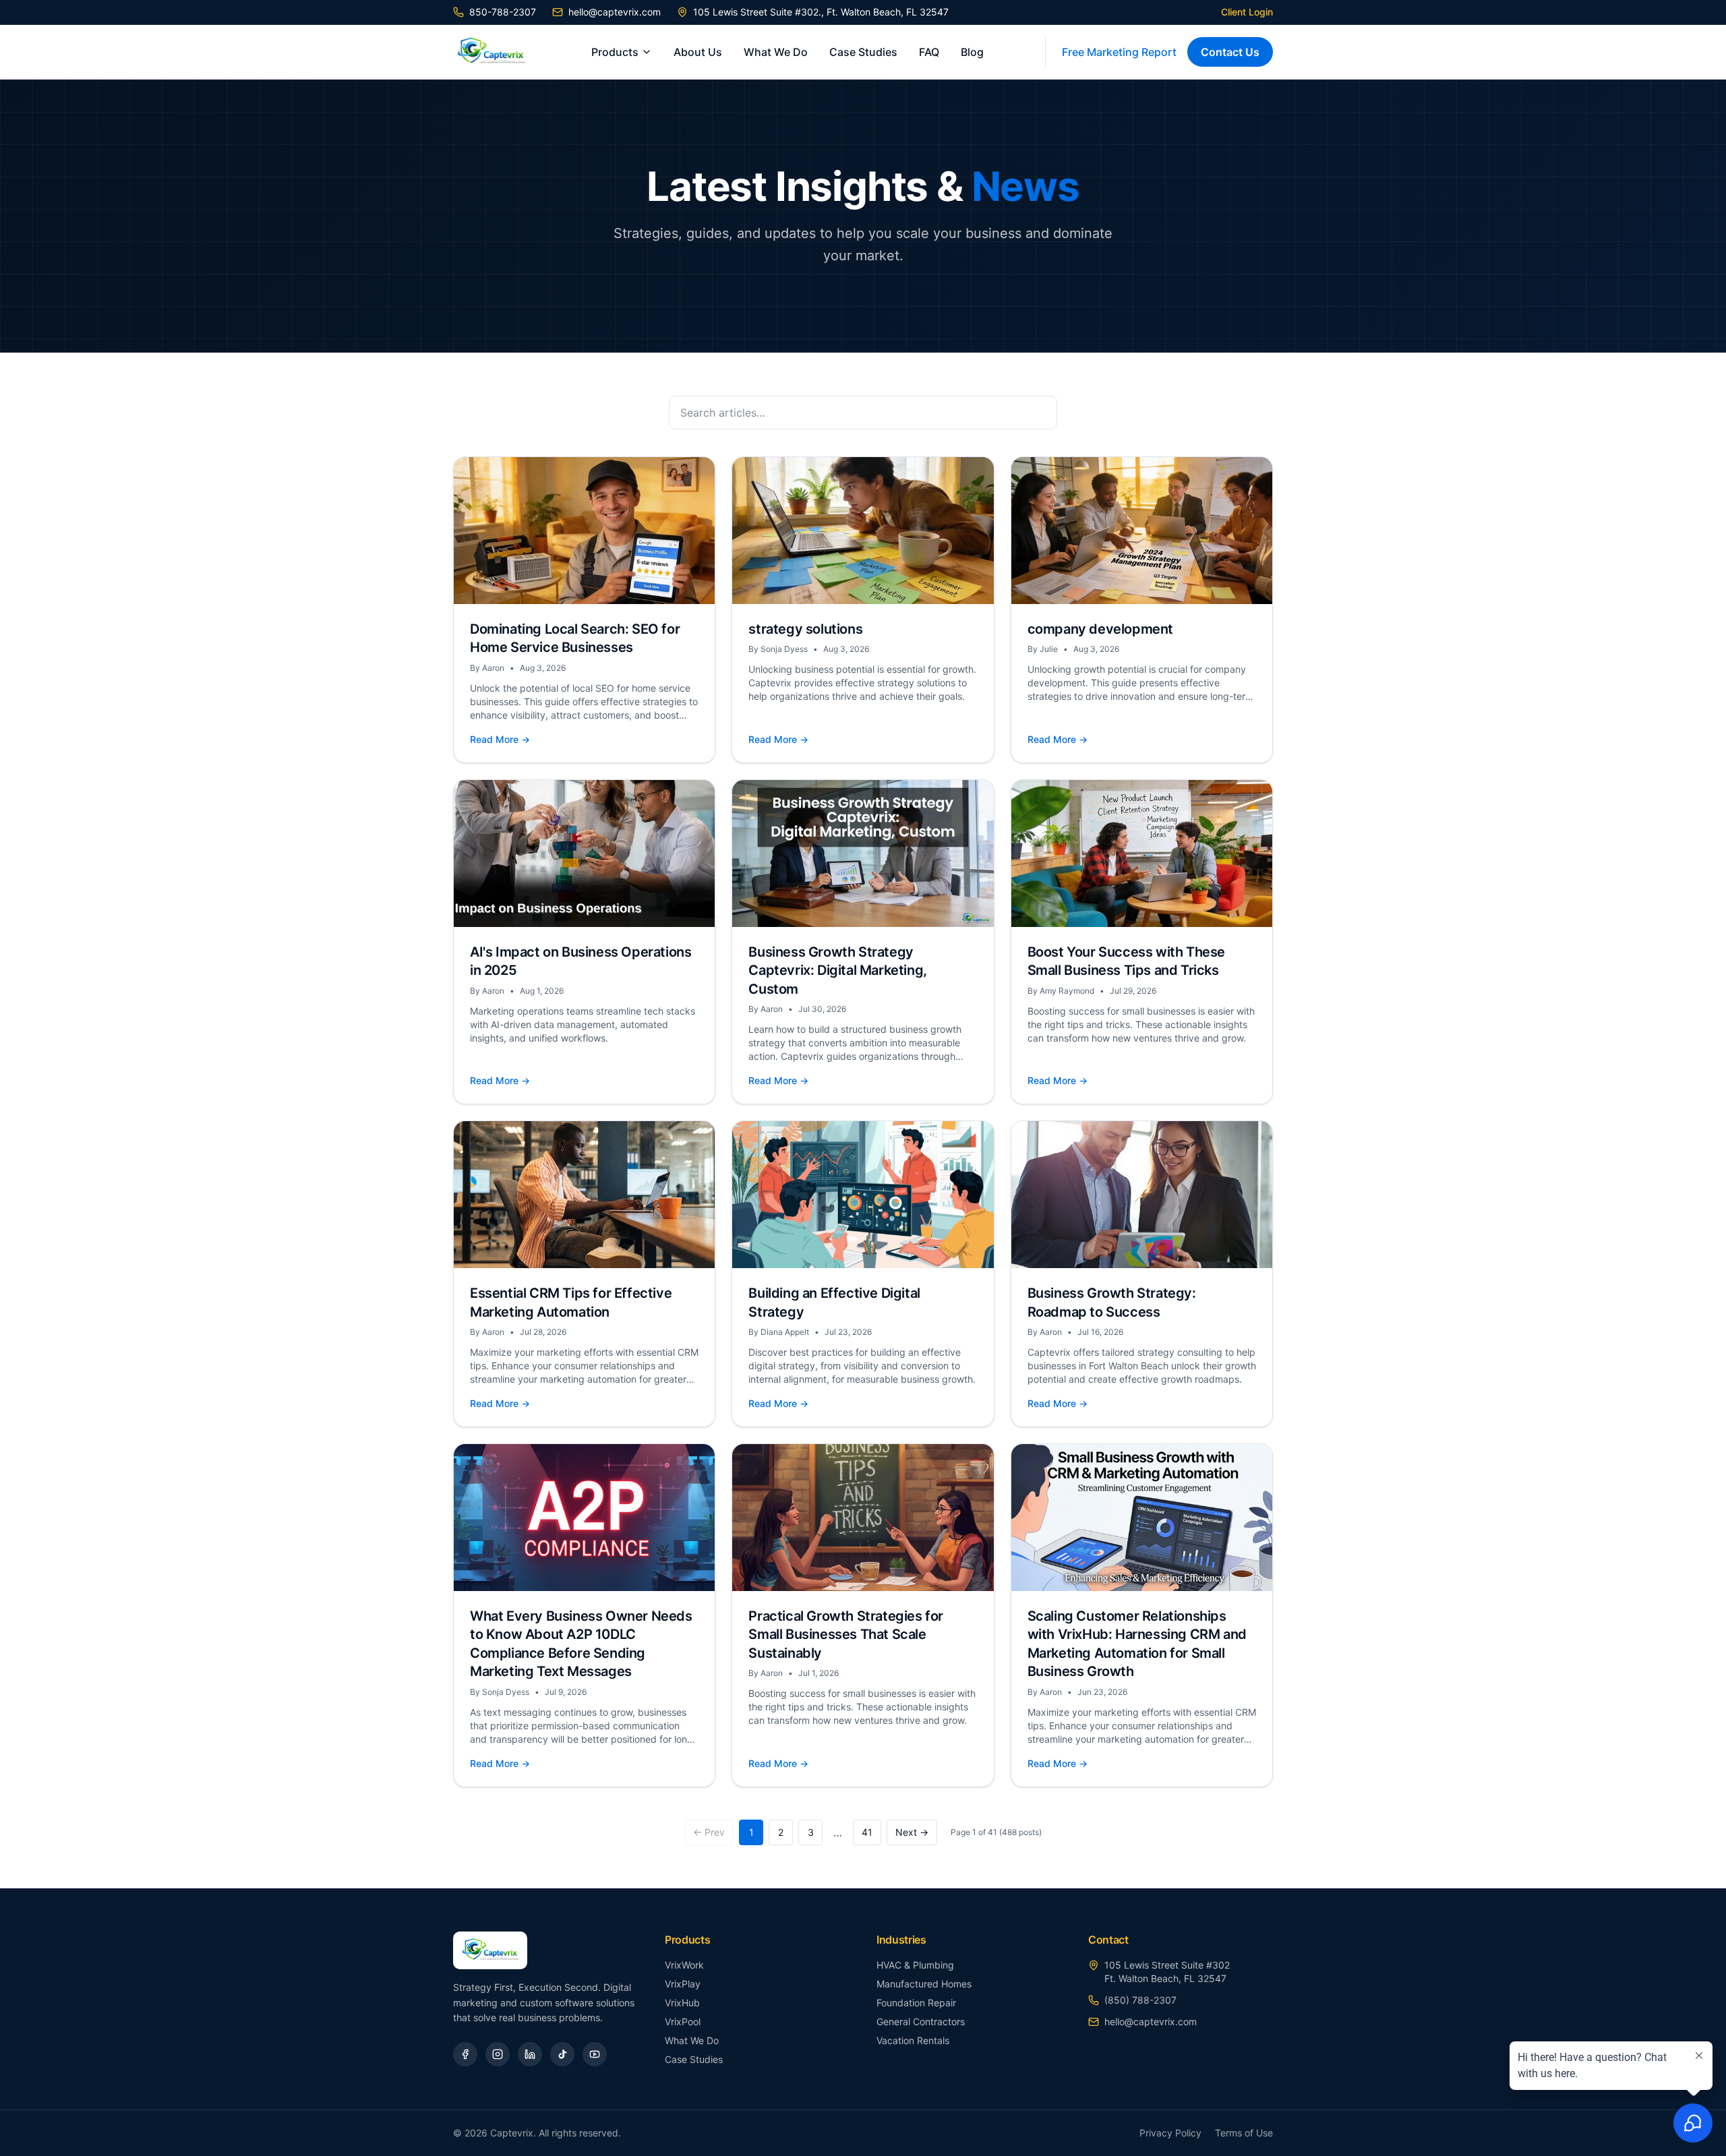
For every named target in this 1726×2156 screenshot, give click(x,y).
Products (615, 52)
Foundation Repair (916, 2003)
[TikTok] (562, 2054)
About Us (698, 52)
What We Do (776, 52)
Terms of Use (1244, 2133)
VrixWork (684, 1965)
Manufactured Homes (924, 1984)
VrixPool (683, 2022)
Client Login (1247, 12)
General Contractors (921, 2022)
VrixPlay (683, 1984)
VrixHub (682, 2003)
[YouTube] (595, 2054)
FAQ (929, 52)
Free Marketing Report (1119, 52)
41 (867, 1832)
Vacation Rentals (913, 2040)
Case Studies (863, 52)
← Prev (709, 1832)
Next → (912, 1832)
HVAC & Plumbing (915, 1965)
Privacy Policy (1170, 2133)
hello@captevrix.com (615, 12)
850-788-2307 (503, 12)
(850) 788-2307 (1140, 2000)
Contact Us (1230, 52)
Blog (972, 52)
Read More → (500, 739)
